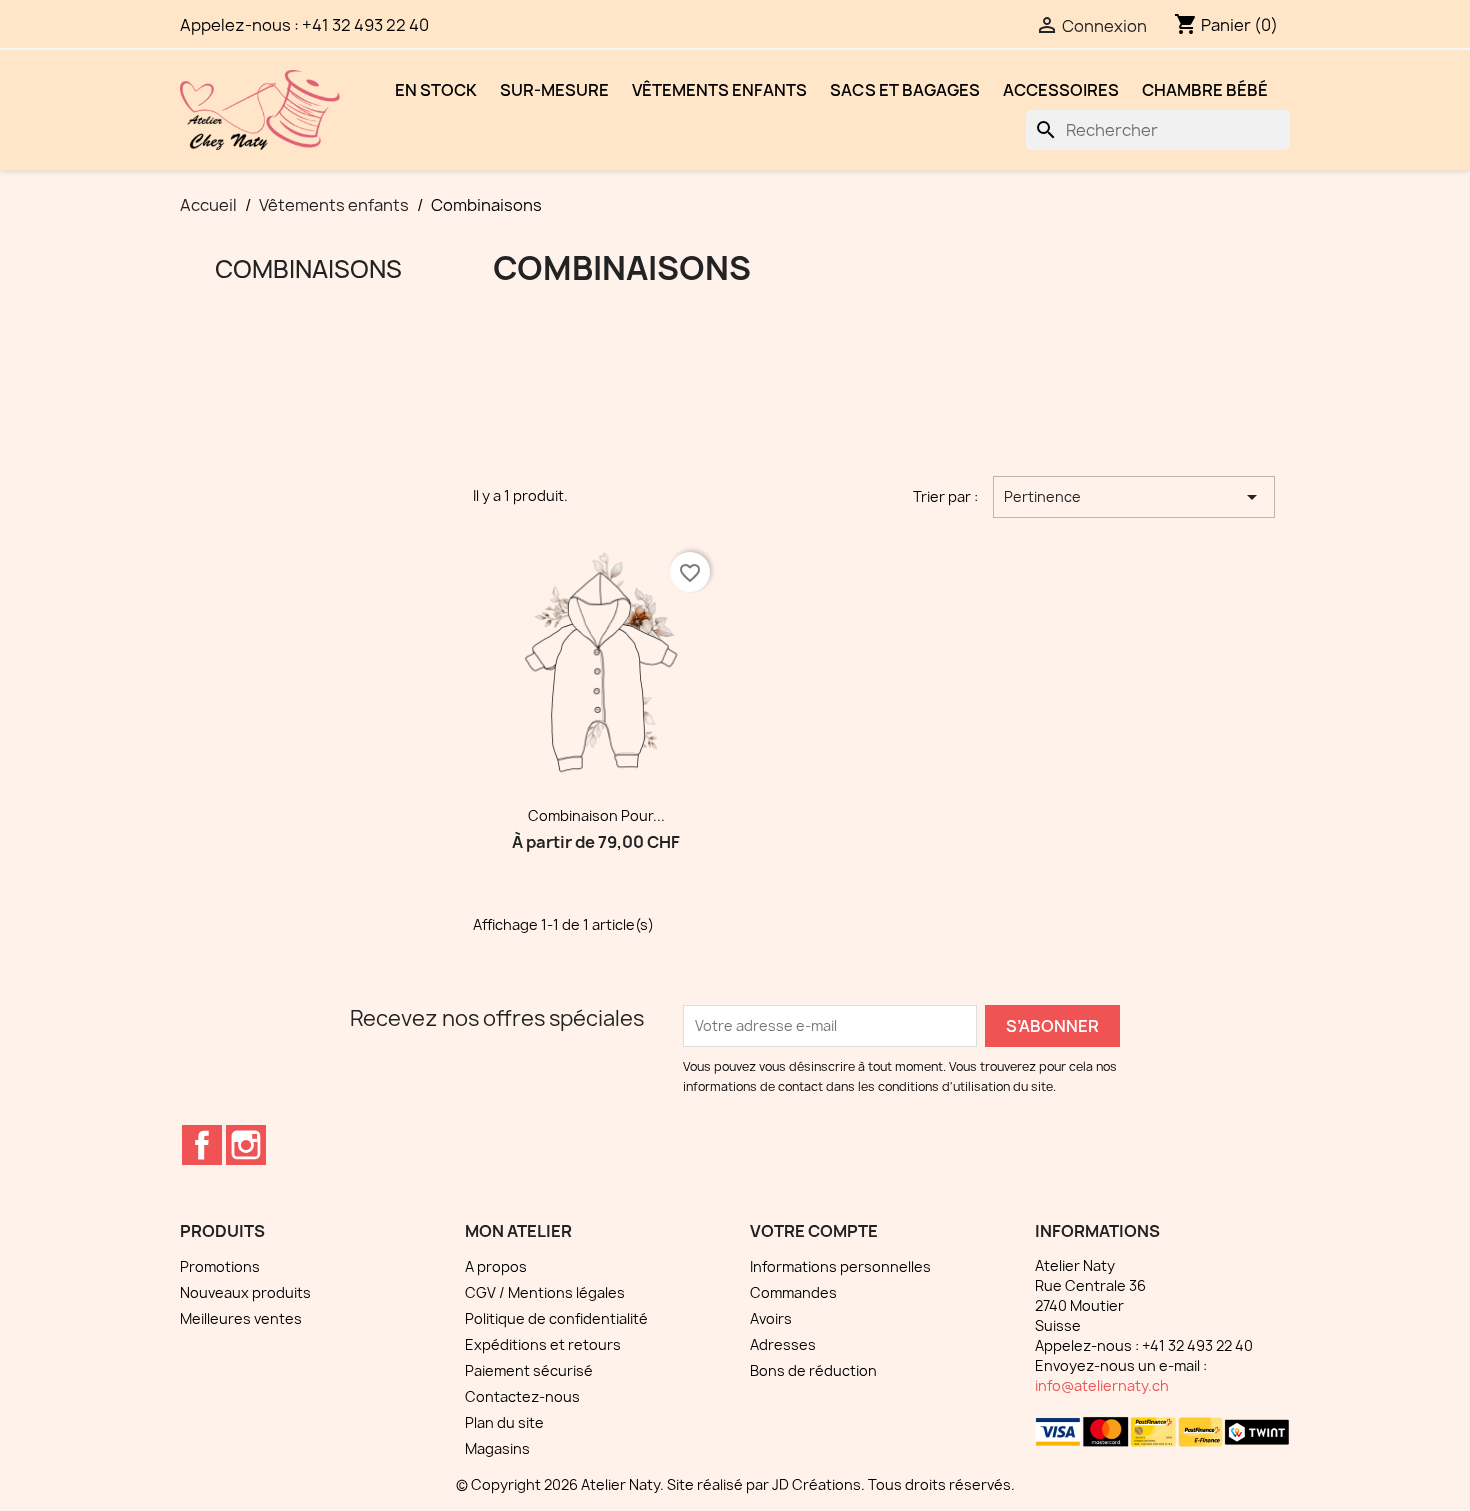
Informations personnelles (840, 1266)
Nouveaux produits (245, 1292)
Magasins (497, 1448)
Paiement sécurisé (529, 1370)
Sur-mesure (554, 90)
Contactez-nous (522, 1396)
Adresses (783, 1344)
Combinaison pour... (596, 815)
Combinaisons (308, 269)
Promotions (220, 1266)
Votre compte (814, 1231)
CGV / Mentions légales (545, 1292)
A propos (496, 1266)
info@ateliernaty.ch (1102, 1385)
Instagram (246, 1145)
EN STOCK (436, 90)
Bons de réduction (813, 1370)
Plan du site (504, 1422)
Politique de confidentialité (556, 1318)
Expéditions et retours (543, 1344)
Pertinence (1134, 497)
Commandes (793, 1292)
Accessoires (1061, 90)
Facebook (202, 1145)
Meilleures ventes (241, 1318)
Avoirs (771, 1318)
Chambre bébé (1205, 90)
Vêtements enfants (719, 90)
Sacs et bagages (905, 90)
